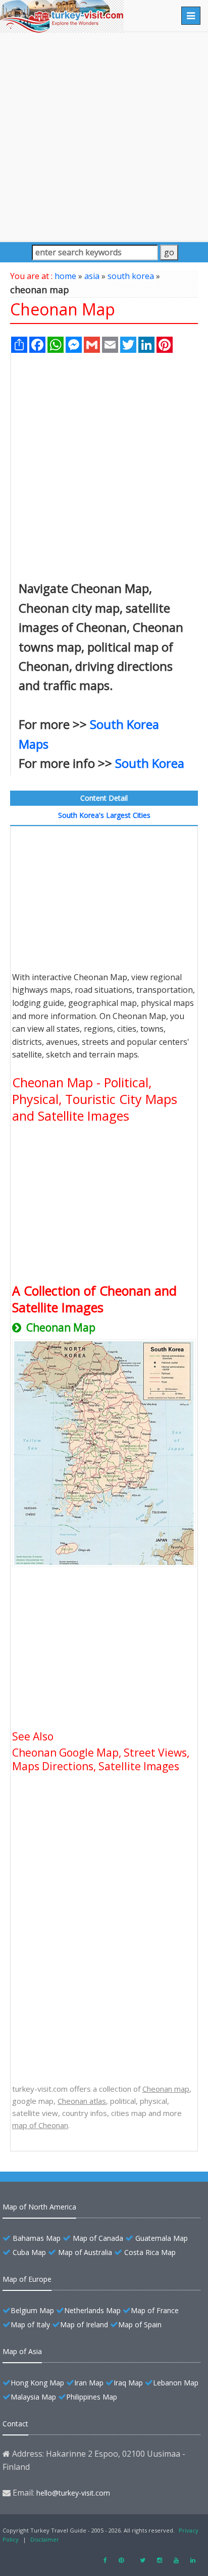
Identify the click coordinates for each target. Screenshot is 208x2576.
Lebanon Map (176, 2383)
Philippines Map (92, 2397)
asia (92, 276)
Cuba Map (29, 2252)
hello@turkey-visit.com (73, 2493)
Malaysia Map (33, 2397)
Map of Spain (140, 2325)
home (65, 276)
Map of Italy (30, 2325)
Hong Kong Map (37, 2383)
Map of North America (39, 2207)
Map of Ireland (84, 2325)
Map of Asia (22, 2351)
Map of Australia (85, 2252)
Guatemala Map (162, 2238)
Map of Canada (98, 2238)
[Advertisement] (104, 136)
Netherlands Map (92, 2310)
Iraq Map (128, 2383)
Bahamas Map (37, 2238)
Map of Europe (27, 2279)
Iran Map (89, 2383)
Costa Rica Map (150, 2252)
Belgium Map (32, 2310)
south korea (131, 276)
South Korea (150, 763)
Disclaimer (45, 2539)
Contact (15, 2424)
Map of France (155, 2310)
